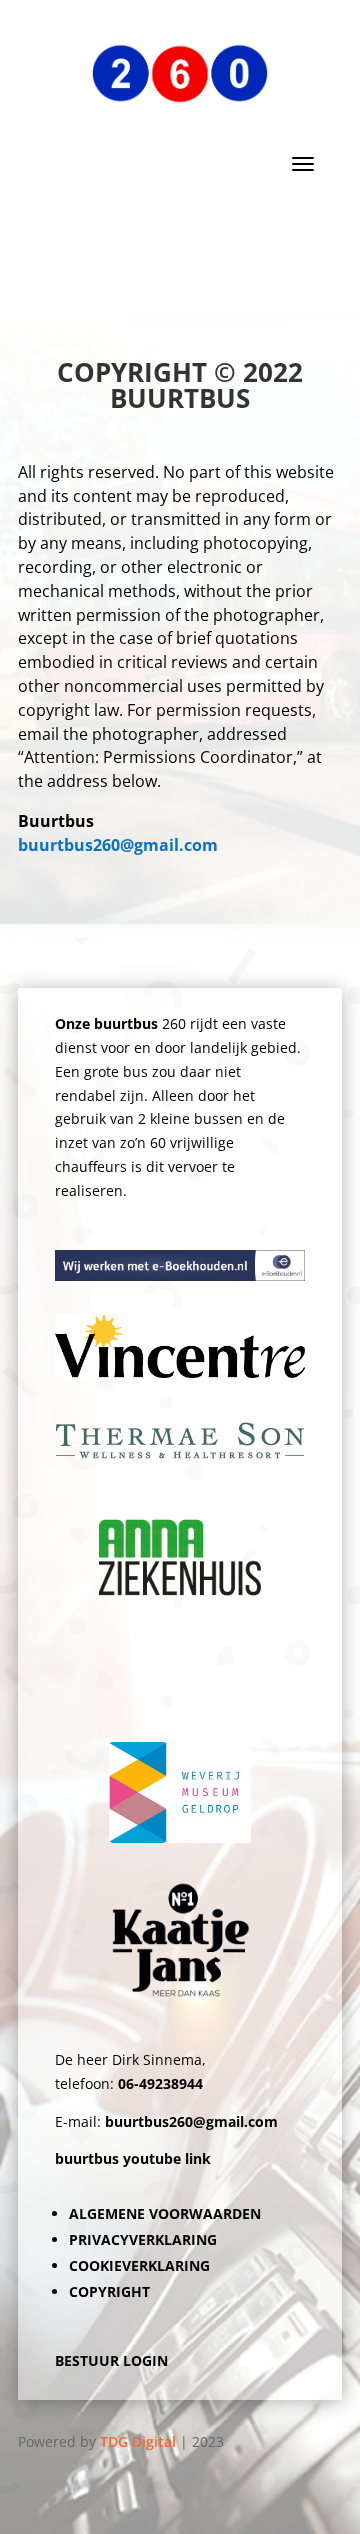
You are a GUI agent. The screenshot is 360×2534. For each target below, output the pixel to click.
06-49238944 (160, 2083)
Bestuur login (111, 2360)
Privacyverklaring (143, 2239)
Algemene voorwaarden (165, 2213)
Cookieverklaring (139, 2265)
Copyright (109, 2291)
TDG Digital (138, 2441)
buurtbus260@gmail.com (118, 845)
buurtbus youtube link (133, 2158)
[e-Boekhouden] (180, 1275)
